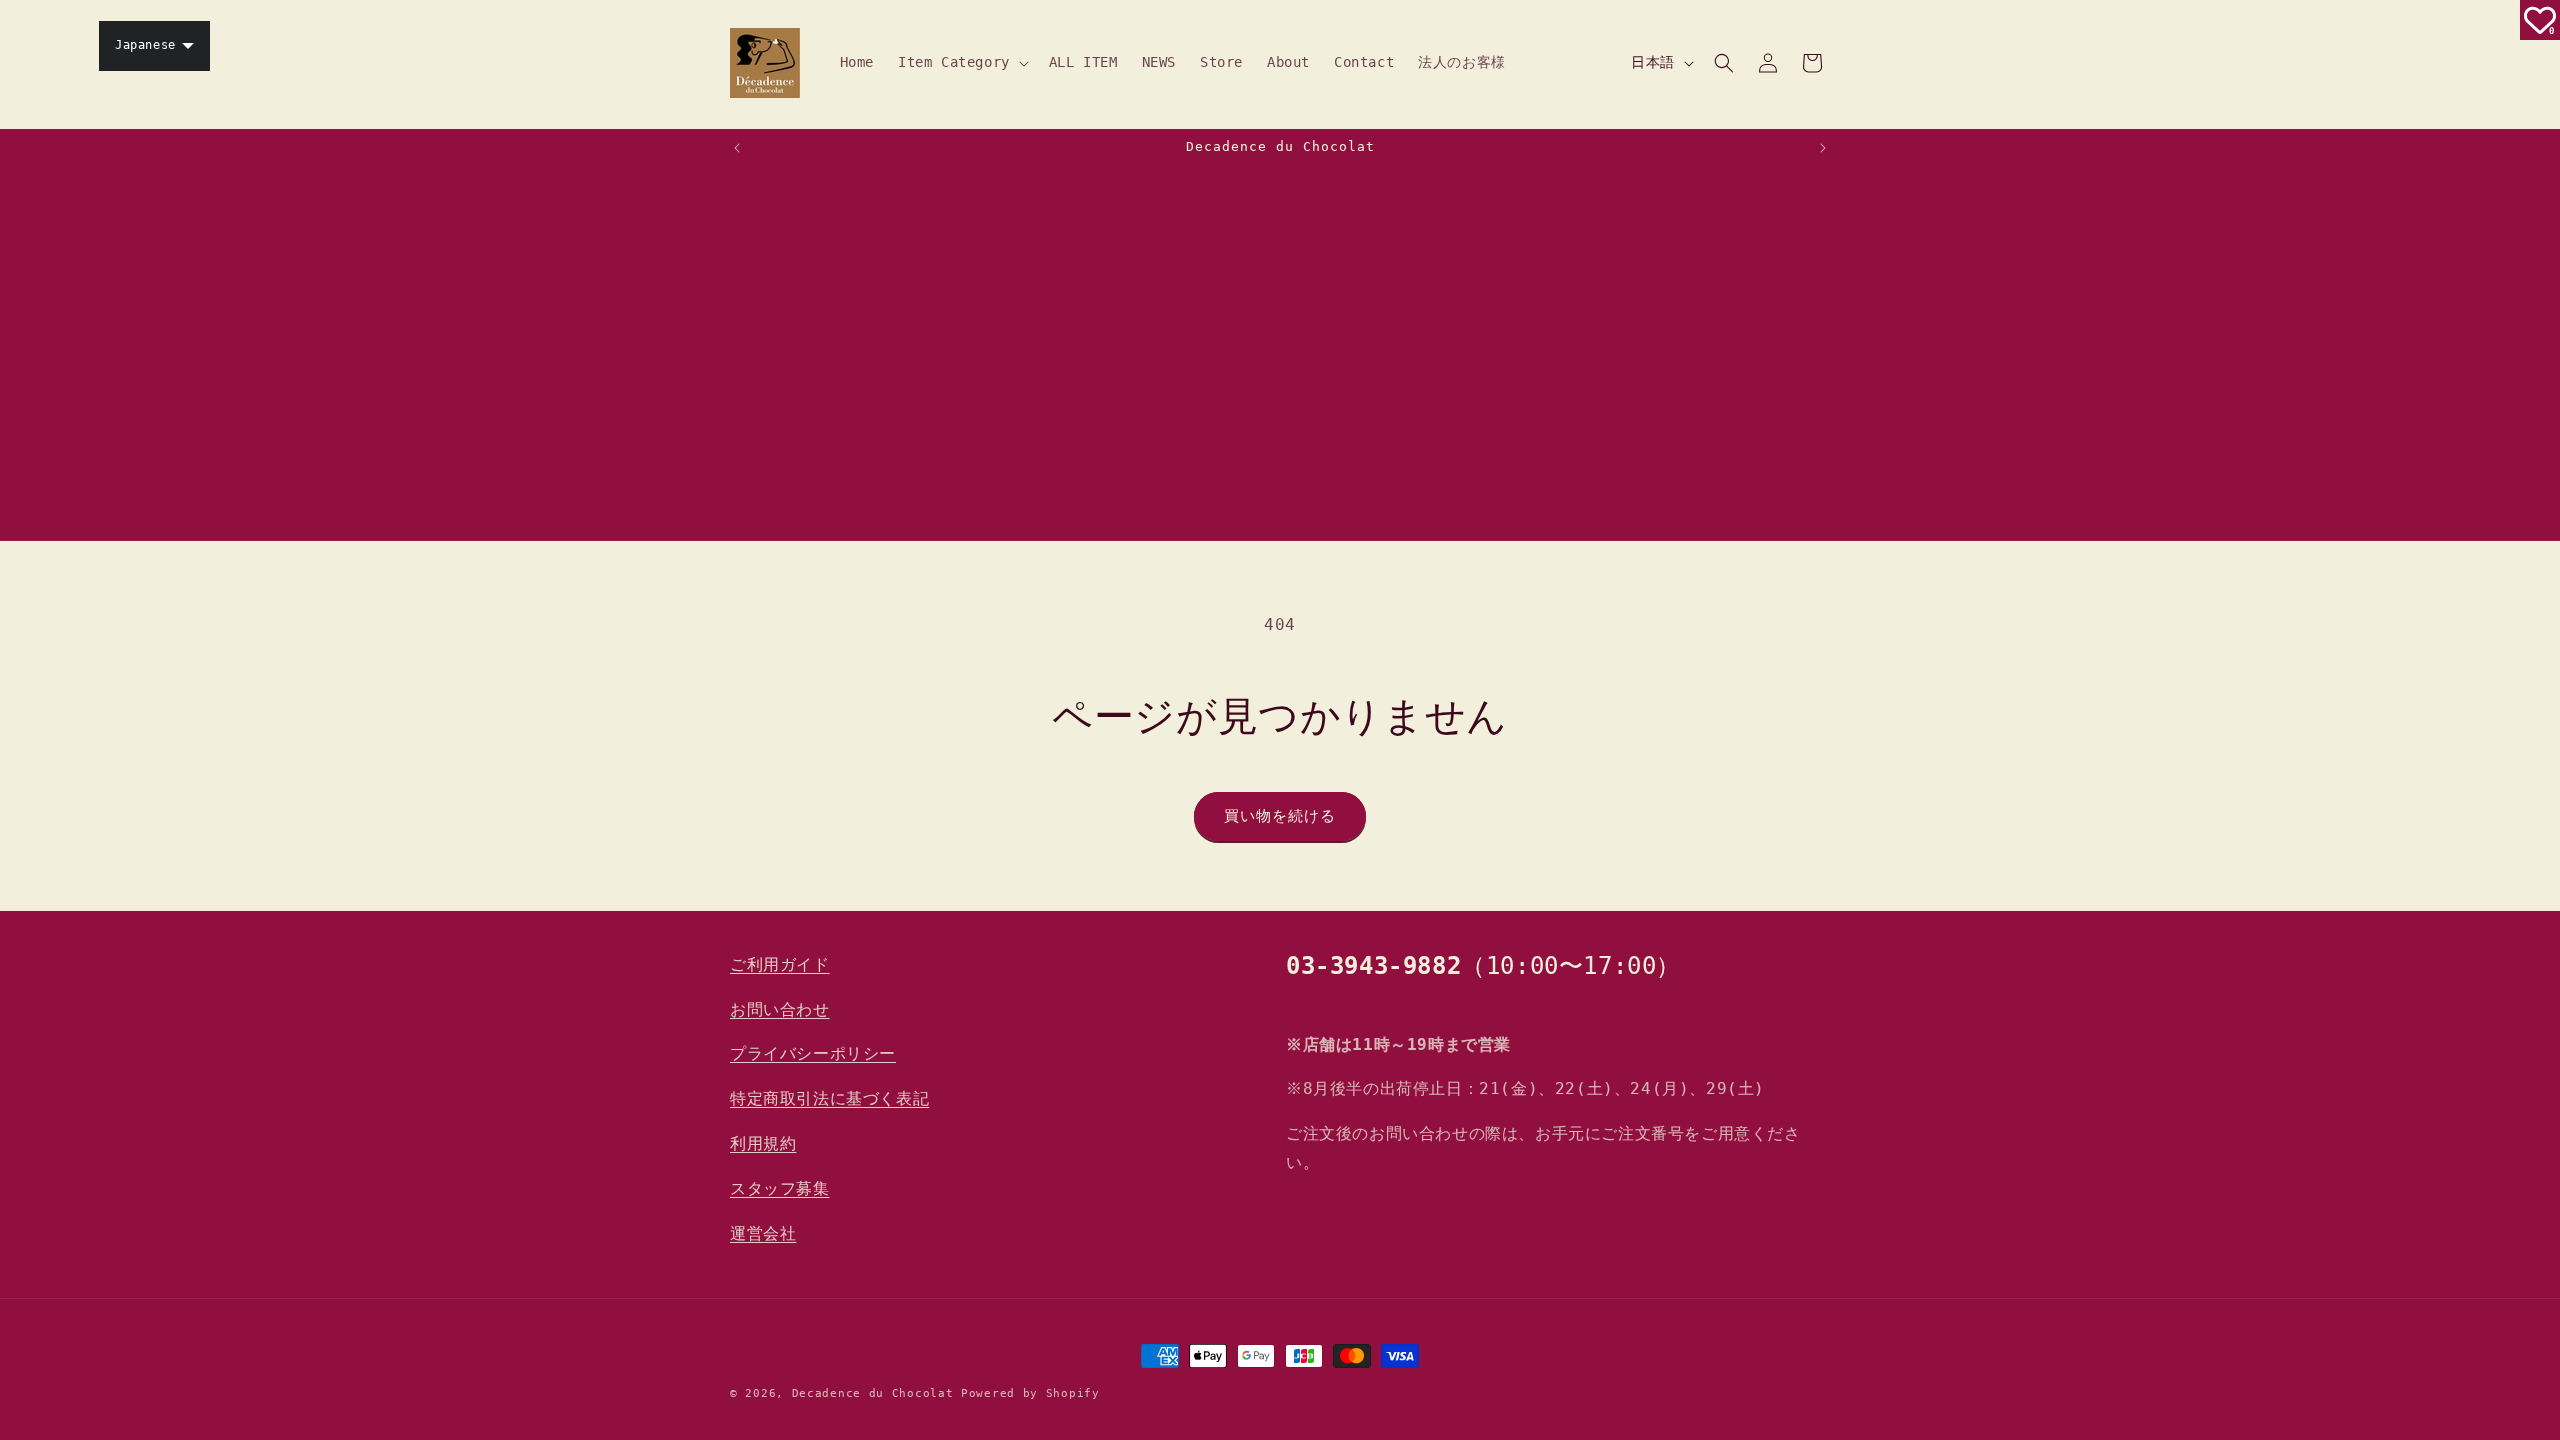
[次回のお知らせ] (1823, 148)
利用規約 (763, 1143)
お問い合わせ (780, 1009)
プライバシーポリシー (813, 1053)
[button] (961, 62)
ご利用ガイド (780, 964)
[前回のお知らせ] (737, 148)
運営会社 (763, 1233)
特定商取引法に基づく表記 (829, 1098)
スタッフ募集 (780, 1188)
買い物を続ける (1280, 816)
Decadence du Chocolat (873, 1393)
